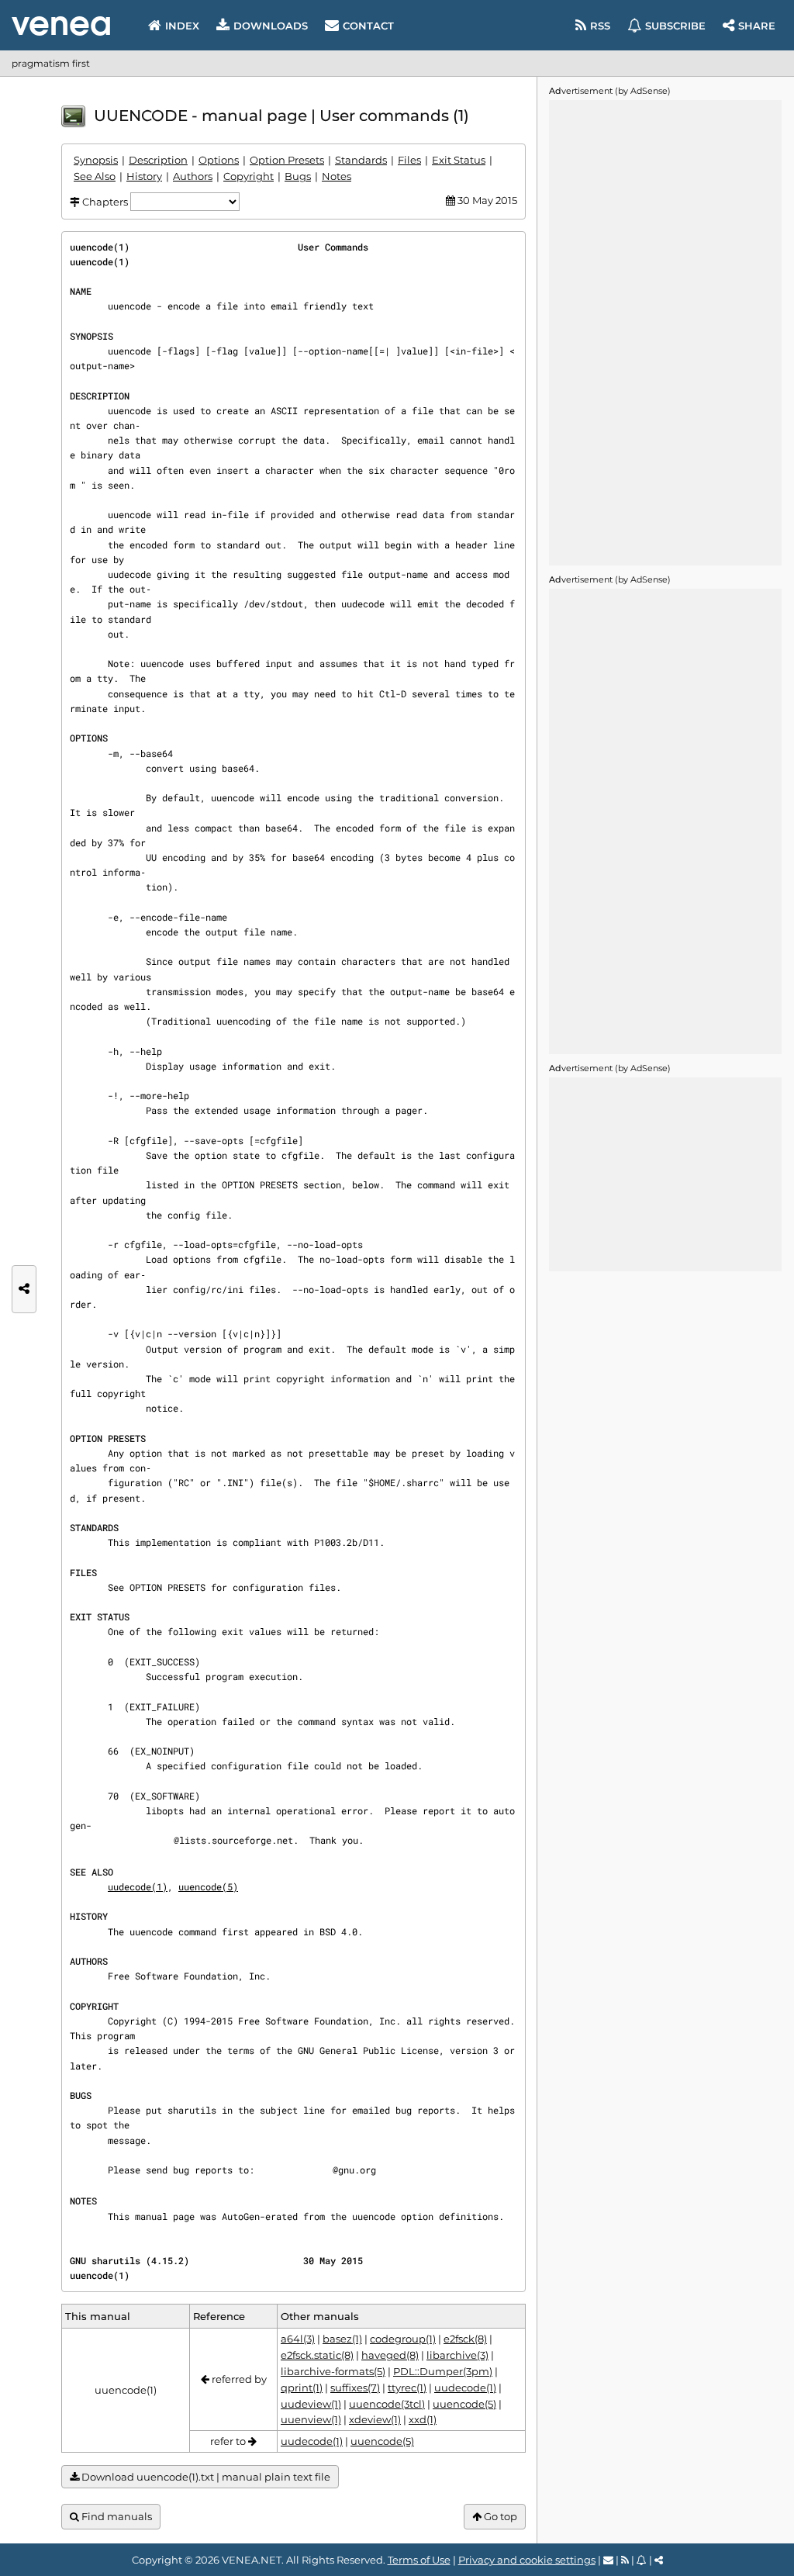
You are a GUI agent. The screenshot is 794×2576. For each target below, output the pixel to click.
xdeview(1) (375, 2419)
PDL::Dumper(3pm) (443, 2371)
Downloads (271, 26)
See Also (95, 176)
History (144, 176)
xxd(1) (423, 2419)
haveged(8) (390, 2355)
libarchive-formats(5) (333, 2371)
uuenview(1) (311, 2419)
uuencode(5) (208, 1886)
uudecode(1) (138, 1886)
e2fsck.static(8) (317, 2355)
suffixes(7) (355, 2388)
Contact (368, 26)
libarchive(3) (457, 2355)
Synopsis (96, 160)
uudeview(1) (311, 2404)
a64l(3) (298, 2339)
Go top (499, 2516)
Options (219, 160)
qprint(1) (302, 2388)
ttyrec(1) (407, 2388)
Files (409, 160)
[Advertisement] (665, 333)
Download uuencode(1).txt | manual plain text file (205, 2477)
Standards (361, 160)
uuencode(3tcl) (387, 2404)
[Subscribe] (642, 2560)
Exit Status (459, 160)
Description (158, 160)
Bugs (298, 176)
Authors (193, 176)
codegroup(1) (403, 2339)
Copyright (249, 176)
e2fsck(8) (465, 2339)
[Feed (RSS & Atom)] (625, 2560)
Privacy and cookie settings (527, 2560)
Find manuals (116, 2516)
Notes (337, 176)
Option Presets (287, 160)
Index (182, 26)
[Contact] (608, 2560)
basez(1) (342, 2339)
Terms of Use (419, 2560)
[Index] (61, 26)
